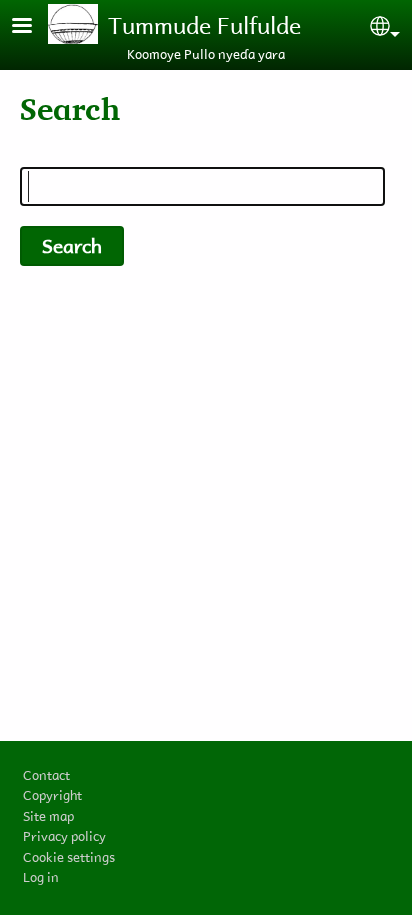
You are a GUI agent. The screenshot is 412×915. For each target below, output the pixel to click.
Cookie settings (69, 856)
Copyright (52, 794)
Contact (46, 774)
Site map (48, 815)
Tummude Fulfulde (204, 24)
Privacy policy (64, 835)
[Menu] (34, 27)
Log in (41, 876)
